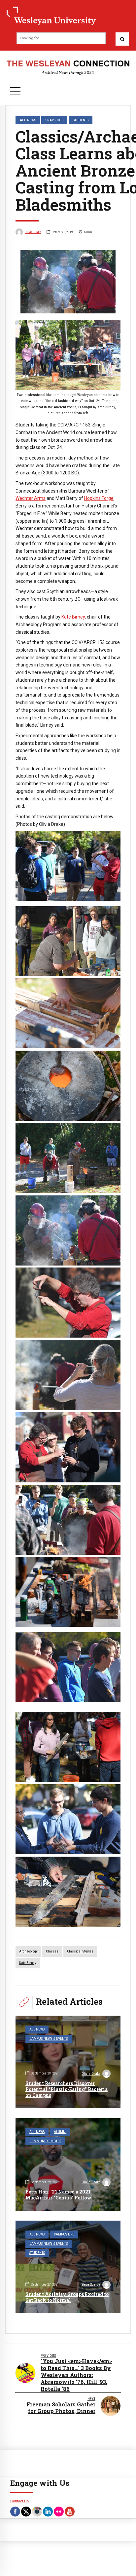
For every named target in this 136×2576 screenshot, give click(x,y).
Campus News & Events (49, 2039)
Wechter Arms (31, 498)
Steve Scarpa (91, 2285)
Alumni (60, 2132)
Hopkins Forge (99, 498)
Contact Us (19, 2501)
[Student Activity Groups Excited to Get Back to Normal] (68, 2267)
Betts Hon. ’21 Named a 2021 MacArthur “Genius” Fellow (58, 2195)
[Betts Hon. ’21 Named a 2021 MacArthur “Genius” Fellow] (68, 2164)
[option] (68, 282)
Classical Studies (80, 1951)
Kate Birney (73, 617)
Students (81, 120)
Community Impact (45, 2141)
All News (28, 120)
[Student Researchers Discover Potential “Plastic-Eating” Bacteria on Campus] (68, 2062)
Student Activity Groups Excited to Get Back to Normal (67, 2297)
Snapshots (54, 120)
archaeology (28, 1951)
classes (52, 1951)
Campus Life (64, 2234)
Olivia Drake (33, 232)
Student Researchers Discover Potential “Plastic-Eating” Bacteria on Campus (67, 2089)
